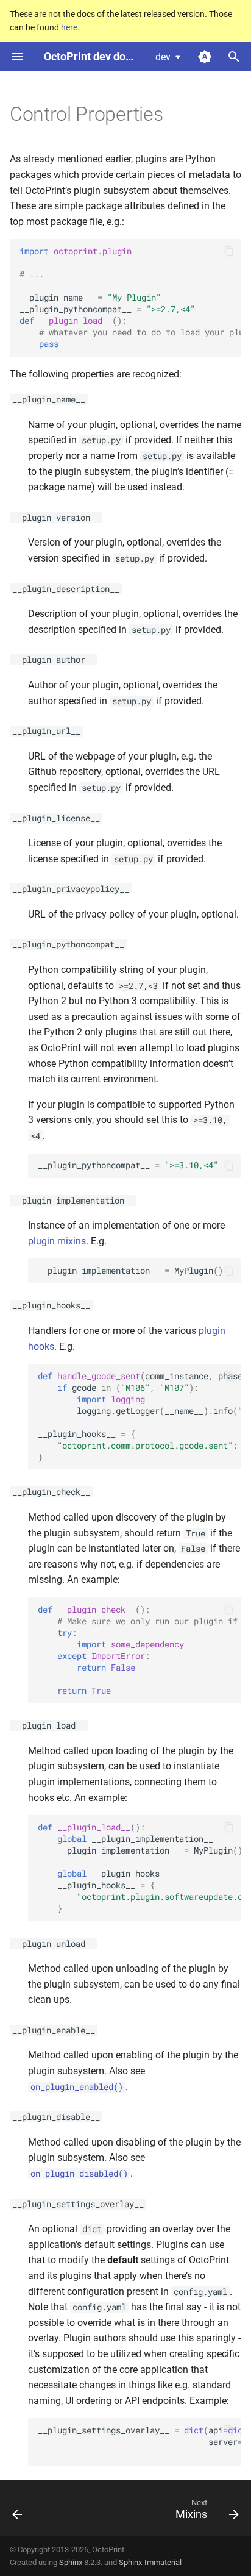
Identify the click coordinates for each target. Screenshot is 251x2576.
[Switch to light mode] (205, 57)
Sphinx (71, 2562)
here (69, 27)
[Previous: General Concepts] (18, 2512)
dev (163, 57)
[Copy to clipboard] (229, 251)
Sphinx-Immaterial (150, 2562)
